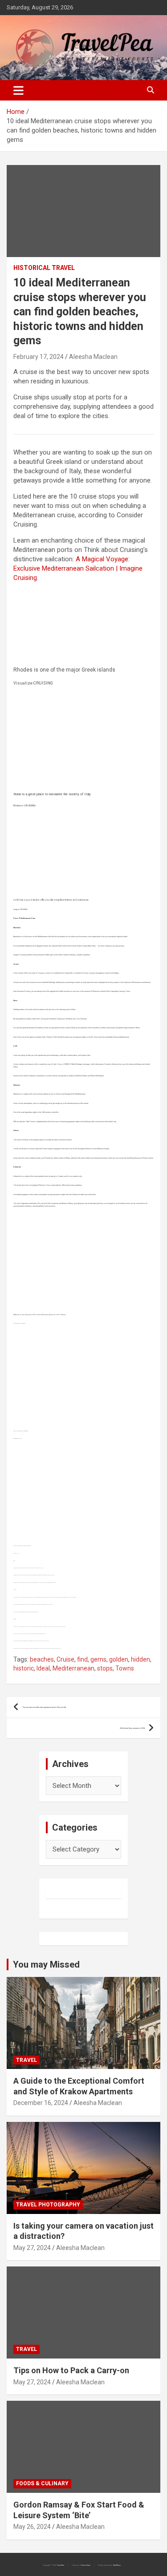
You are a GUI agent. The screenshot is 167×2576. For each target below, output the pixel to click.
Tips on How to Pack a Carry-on (71, 2370)
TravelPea (60, 2565)
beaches (42, 1659)
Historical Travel (44, 268)
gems (98, 1659)
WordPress (117, 2565)
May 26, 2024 (32, 2527)
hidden (141, 1659)
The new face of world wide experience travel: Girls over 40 (44, 1707)
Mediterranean (73, 1668)
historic (24, 1668)
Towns (125, 1668)
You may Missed (46, 1964)
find (82, 1659)
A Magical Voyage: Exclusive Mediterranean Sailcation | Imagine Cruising (78, 568)
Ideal (43, 1668)
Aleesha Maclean (93, 357)
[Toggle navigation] (18, 90)
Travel (26, 2060)
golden (119, 1659)
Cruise (65, 1659)
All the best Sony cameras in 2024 (132, 1728)
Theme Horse (85, 2565)
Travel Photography (48, 2205)
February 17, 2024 (39, 357)
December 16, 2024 (41, 2103)
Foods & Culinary (42, 2483)
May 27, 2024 (32, 2248)
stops (105, 1668)
